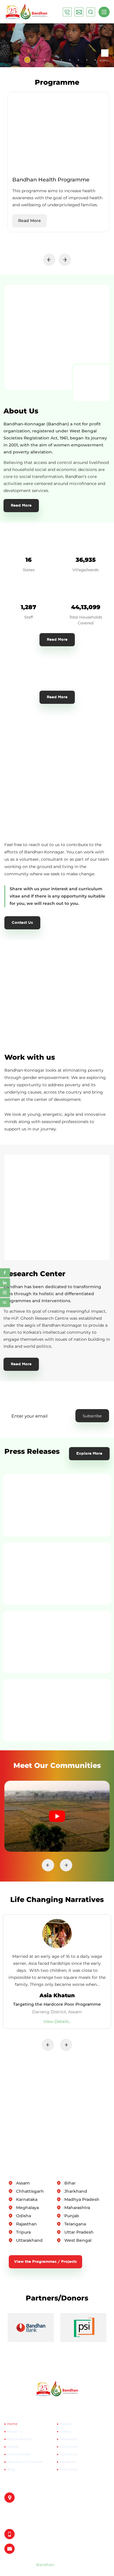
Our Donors (69, 2447)
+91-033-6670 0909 (33, 2534)
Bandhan (45, 2565)
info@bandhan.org (33, 2549)
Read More (30, 221)
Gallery (65, 2431)
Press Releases (19, 2454)
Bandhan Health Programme (51, 180)
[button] (19, 60)
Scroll (105, 60)
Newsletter (69, 2439)
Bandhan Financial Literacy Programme (57, 2004)
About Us (15, 2431)
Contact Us (22, 923)
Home (12, 2424)
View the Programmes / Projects (45, 2262)
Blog (11, 2469)
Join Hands (69, 2469)
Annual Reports (19, 2439)
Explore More (89, 1454)
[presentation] (49, 260)
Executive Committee (25, 2462)
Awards (13, 2447)
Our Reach (68, 2462)
